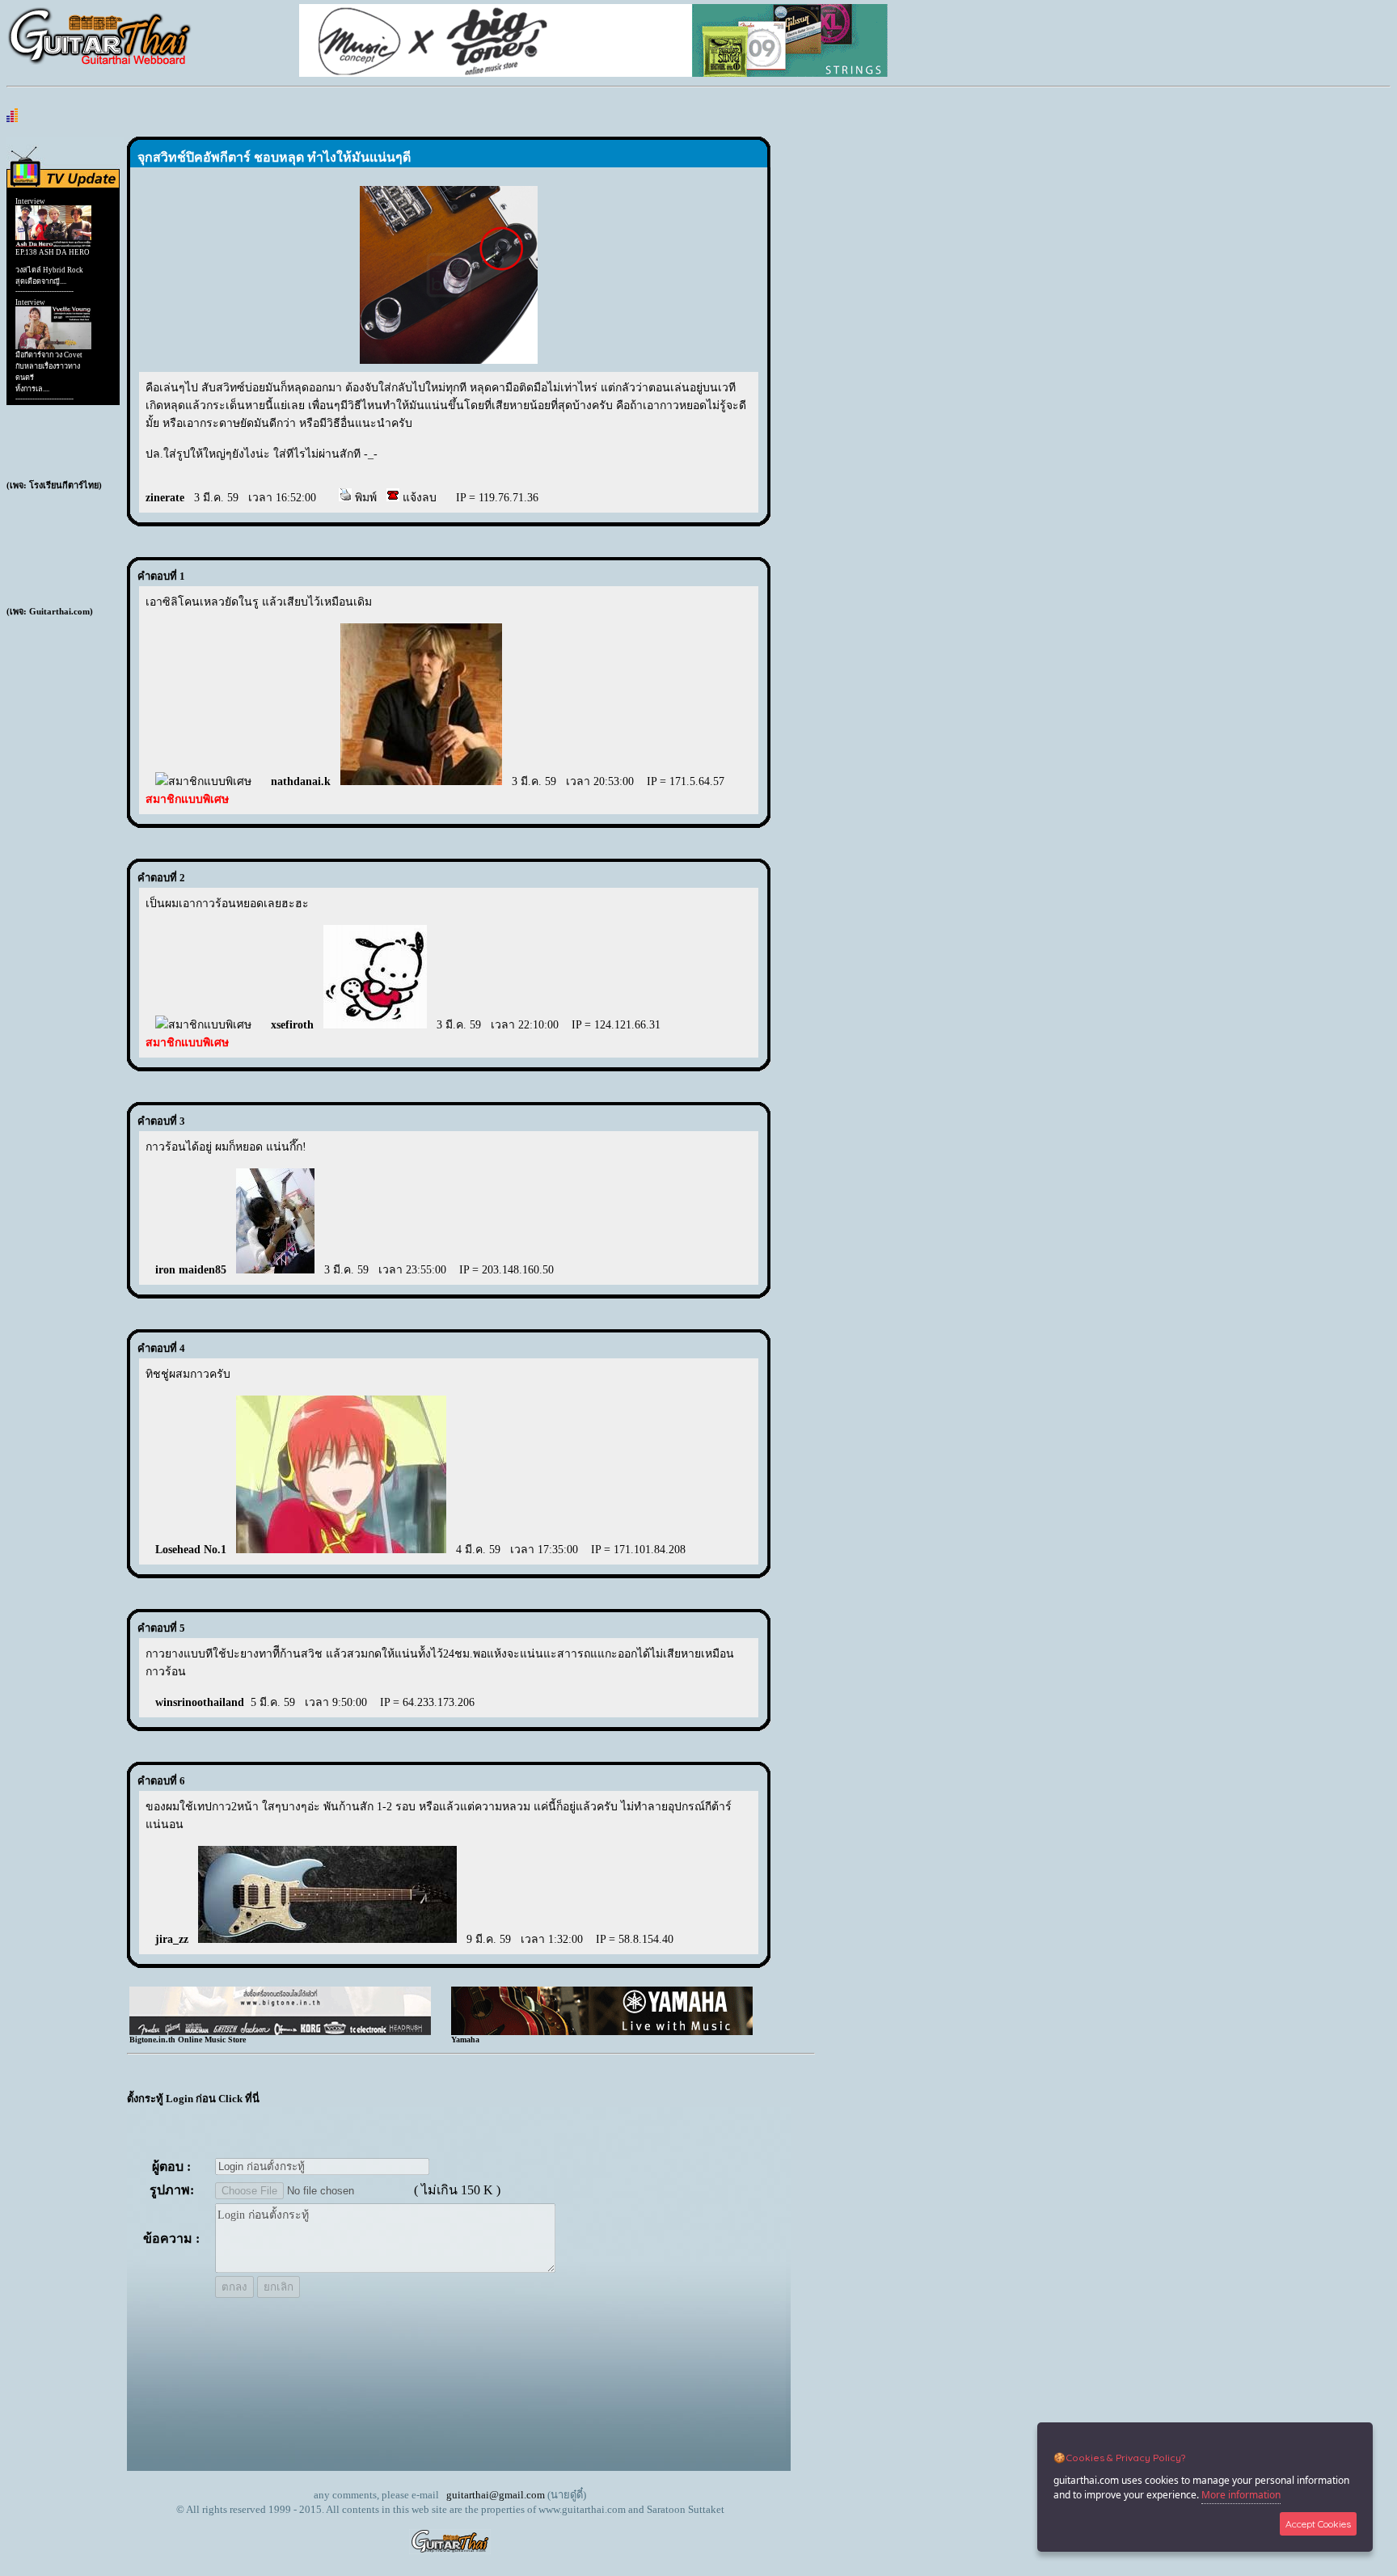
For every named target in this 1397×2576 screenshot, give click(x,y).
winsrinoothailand (200, 1702)
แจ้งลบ (418, 498)
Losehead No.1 (191, 1550)
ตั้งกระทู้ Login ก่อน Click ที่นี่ (193, 2099)
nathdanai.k (301, 781)
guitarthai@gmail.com (496, 2495)
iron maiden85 (191, 1270)
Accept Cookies (1318, 2524)
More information (1241, 2495)
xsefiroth (292, 1025)
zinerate (165, 498)
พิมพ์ (364, 498)
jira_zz (172, 1939)
